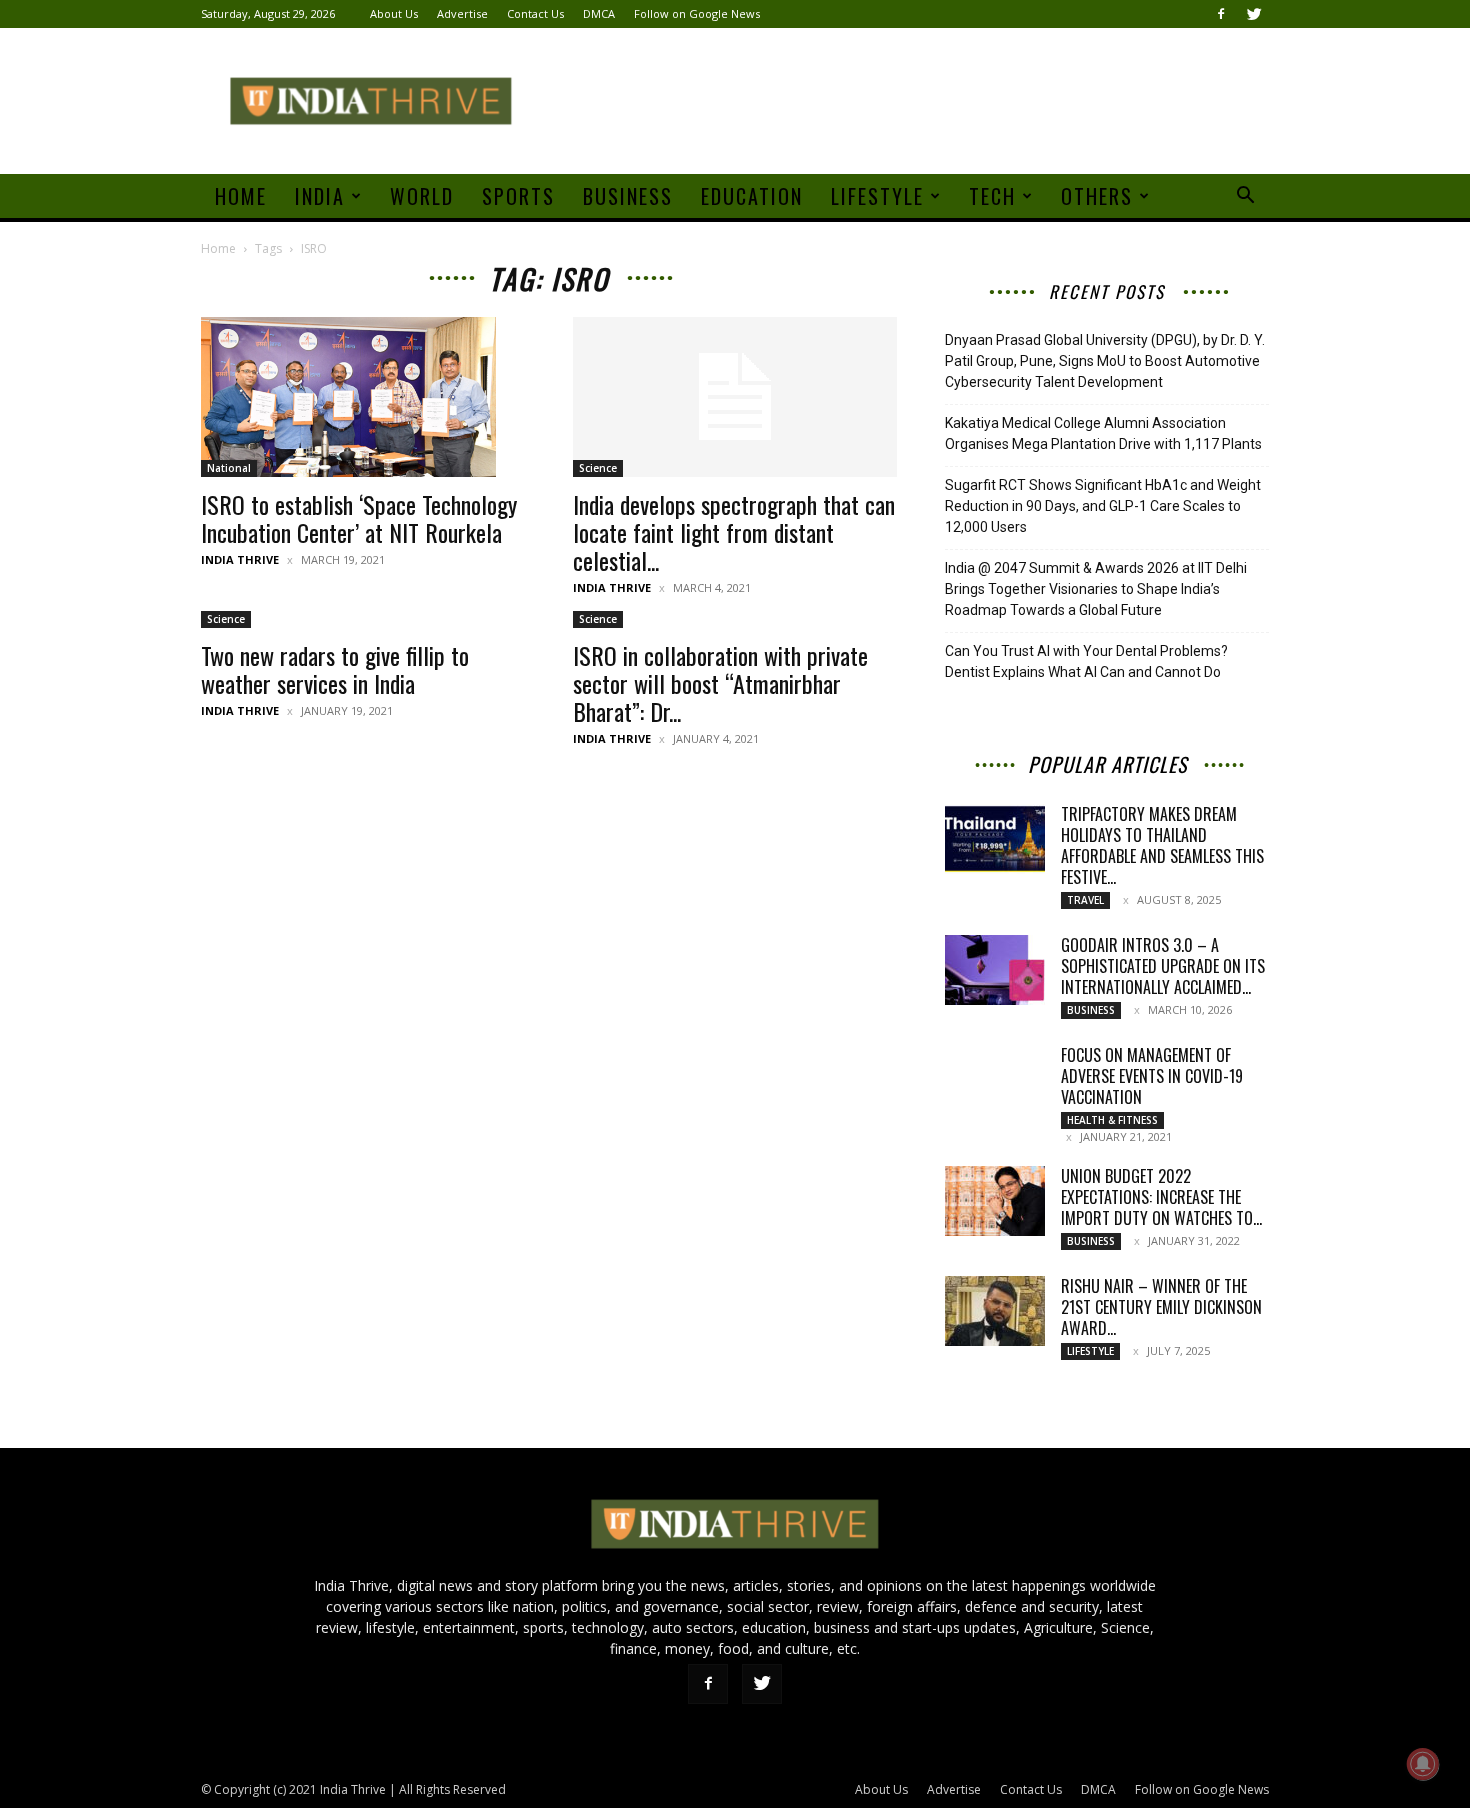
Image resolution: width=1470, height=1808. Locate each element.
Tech (992, 196)
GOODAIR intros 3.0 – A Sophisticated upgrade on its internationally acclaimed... (1163, 966)
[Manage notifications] (1423, 1764)
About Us (394, 13)
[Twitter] (1254, 14)
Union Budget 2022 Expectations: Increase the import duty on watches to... (1161, 1197)
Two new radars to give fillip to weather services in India (335, 669)
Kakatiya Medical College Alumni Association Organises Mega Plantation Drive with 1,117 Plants (1103, 433)
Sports (518, 196)
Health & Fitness (1112, 1120)
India (320, 196)
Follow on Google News (697, 13)
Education (752, 196)
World (422, 196)
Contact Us (535, 13)
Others (1097, 196)
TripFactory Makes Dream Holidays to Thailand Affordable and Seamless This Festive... (1162, 845)
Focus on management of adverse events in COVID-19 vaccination (1152, 1076)
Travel (1085, 900)
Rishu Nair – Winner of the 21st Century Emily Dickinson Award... (1161, 1307)
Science (598, 468)
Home (241, 196)
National (229, 468)
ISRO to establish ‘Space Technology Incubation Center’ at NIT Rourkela (359, 518)
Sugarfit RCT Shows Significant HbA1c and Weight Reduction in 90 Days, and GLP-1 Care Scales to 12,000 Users (1103, 506)
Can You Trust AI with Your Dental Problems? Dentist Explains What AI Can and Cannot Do (1086, 661)
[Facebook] (1221, 14)
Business (628, 196)
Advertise (462, 13)
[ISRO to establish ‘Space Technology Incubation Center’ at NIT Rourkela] (363, 397)
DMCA (599, 13)
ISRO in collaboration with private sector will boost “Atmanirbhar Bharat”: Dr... (720, 683)
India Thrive (240, 559)
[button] (1245, 197)
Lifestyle (877, 196)
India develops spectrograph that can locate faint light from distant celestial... (734, 532)
